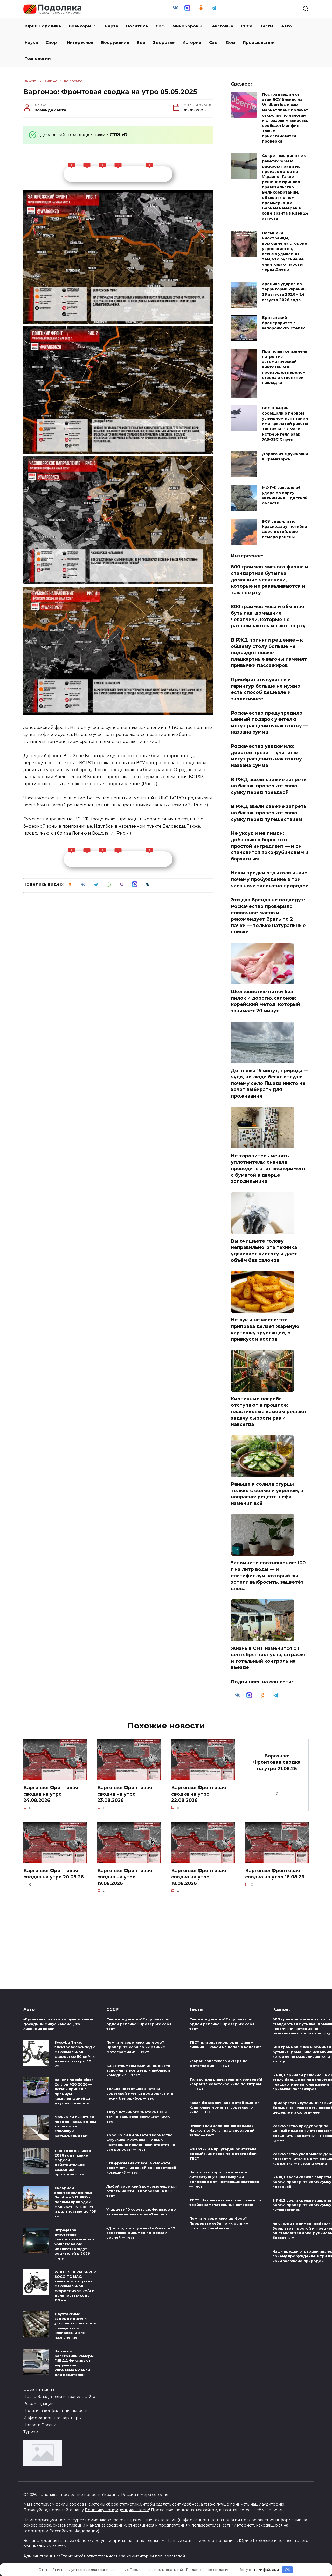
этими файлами (265, 2570)
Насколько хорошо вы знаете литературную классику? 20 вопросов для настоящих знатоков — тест (224, 2179)
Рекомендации (39, 2404)
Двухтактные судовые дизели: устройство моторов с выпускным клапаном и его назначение (75, 2326)
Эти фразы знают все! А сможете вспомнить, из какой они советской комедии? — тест (141, 2168)
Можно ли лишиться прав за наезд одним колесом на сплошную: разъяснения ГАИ (75, 2126)
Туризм (31, 2432)
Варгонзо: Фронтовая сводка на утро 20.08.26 (54, 1874)
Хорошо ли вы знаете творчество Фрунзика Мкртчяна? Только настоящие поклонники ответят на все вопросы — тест (141, 2142)
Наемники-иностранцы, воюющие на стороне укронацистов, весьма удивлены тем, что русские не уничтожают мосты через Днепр (285, 251)
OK (288, 2570)
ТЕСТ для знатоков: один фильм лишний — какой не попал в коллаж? (225, 2045)
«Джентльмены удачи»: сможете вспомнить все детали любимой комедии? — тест (138, 2070)
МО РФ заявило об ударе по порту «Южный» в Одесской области (285, 495)
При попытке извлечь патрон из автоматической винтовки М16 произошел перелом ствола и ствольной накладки (285, 367)
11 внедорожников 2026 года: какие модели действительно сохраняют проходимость (73, 2162)
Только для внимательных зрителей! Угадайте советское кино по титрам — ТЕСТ (226, 2084)
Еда (141, 42)
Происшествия (259, 42)
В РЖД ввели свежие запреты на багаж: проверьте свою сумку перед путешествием (269, 813)
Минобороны (187, 26)
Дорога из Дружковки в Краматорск (285, 457)
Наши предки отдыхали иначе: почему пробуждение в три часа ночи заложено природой (270, 879)
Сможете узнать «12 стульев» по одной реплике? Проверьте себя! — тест (142, 2024)
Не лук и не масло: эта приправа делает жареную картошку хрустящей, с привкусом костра (265, 1329)
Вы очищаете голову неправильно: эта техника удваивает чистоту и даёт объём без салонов (264, 1251)
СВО (160, 26)
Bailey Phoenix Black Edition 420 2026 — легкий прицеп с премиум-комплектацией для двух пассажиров (74, 2091)
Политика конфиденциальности (56, 2411)
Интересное (80, 42)
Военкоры (80, 26)
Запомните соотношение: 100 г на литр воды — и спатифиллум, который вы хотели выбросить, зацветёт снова (268, 1576)
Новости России (40, 2425)
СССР (247, 26)
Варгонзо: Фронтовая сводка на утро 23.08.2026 (125, 1794)
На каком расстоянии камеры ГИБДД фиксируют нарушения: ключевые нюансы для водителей (74, 2363)
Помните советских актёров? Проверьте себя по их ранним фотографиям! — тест (136, 2047)
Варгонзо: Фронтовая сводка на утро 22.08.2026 (199, 1794)
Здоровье (164, 42)
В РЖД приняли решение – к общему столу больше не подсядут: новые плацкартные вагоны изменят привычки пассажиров (269, 653)
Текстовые (221, 26)
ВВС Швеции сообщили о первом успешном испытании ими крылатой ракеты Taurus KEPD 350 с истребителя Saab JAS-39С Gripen (285, 424)
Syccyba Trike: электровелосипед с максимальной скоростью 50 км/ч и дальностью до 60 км (75, 2054)
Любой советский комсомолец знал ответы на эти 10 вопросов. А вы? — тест (142, 2191)
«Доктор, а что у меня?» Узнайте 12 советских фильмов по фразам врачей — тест (141, 2233)
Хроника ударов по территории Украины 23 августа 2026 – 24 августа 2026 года (284, 292)
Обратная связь (39, 2389)
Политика (137, 26)
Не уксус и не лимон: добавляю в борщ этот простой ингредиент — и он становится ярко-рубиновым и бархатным (270, 846)
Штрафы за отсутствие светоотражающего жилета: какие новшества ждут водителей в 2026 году (74, 2244)
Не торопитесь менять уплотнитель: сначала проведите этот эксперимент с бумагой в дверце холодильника (268, 1168)
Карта (112, 26)
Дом (230, 42)
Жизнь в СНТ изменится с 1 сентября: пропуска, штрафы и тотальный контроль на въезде (268, 1658)
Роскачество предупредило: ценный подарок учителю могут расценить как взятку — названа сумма (269, 722)
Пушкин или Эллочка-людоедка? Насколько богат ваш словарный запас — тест (222, 2130)
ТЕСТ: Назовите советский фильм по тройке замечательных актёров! (225, 2202)
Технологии (38, 58)
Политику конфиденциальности (117, 2510)
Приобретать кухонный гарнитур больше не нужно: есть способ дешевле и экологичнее (266, 689)
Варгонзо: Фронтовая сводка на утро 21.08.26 (277, 1762)
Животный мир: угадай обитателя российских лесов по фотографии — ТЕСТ (225, 2154)
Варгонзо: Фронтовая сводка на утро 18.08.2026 (199, 1877)
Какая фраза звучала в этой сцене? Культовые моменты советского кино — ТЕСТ (224, 2107)
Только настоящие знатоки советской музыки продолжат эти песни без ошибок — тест (140, 2094)
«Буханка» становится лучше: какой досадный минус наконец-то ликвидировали (58, 2024)
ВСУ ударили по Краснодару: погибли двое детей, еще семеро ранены (285, 529)
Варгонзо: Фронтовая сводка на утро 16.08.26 (275, 1874)
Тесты (267, 26)
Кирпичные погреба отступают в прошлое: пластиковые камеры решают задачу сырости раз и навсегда (269, 1412)
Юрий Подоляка (43, 26)
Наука (31, 42)
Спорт (52, 42)
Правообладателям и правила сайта (59, 2397)
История (192, 42)
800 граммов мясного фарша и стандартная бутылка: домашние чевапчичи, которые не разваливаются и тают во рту (269, 580)
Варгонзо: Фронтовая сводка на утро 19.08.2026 (125, 1877)
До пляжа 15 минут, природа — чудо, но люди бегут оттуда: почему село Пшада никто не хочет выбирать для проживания (270, 1083)
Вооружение (115, 42)
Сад (213, 42)
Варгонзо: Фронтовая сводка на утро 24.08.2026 (51, 1794)
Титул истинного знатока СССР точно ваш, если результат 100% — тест (140, 2117)
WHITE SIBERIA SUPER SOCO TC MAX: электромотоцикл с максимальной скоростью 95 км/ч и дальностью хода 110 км (75, 2286)
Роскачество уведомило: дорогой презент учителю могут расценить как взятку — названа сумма (269, 756)
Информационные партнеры (52, 2418)
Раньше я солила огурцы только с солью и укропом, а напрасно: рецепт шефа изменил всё (267, 1494)
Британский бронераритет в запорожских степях (283, 323)
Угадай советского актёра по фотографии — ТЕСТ (219, 2063)
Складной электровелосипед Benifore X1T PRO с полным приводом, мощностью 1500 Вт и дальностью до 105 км (75, 2202)
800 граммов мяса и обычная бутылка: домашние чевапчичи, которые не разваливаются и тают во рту (268, 616)
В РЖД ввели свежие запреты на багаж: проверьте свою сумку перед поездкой (269, 786)
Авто (286, 26)
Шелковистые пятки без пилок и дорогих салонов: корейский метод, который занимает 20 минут (265, 1001)
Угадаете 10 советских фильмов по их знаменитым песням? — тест (141, 2212)
